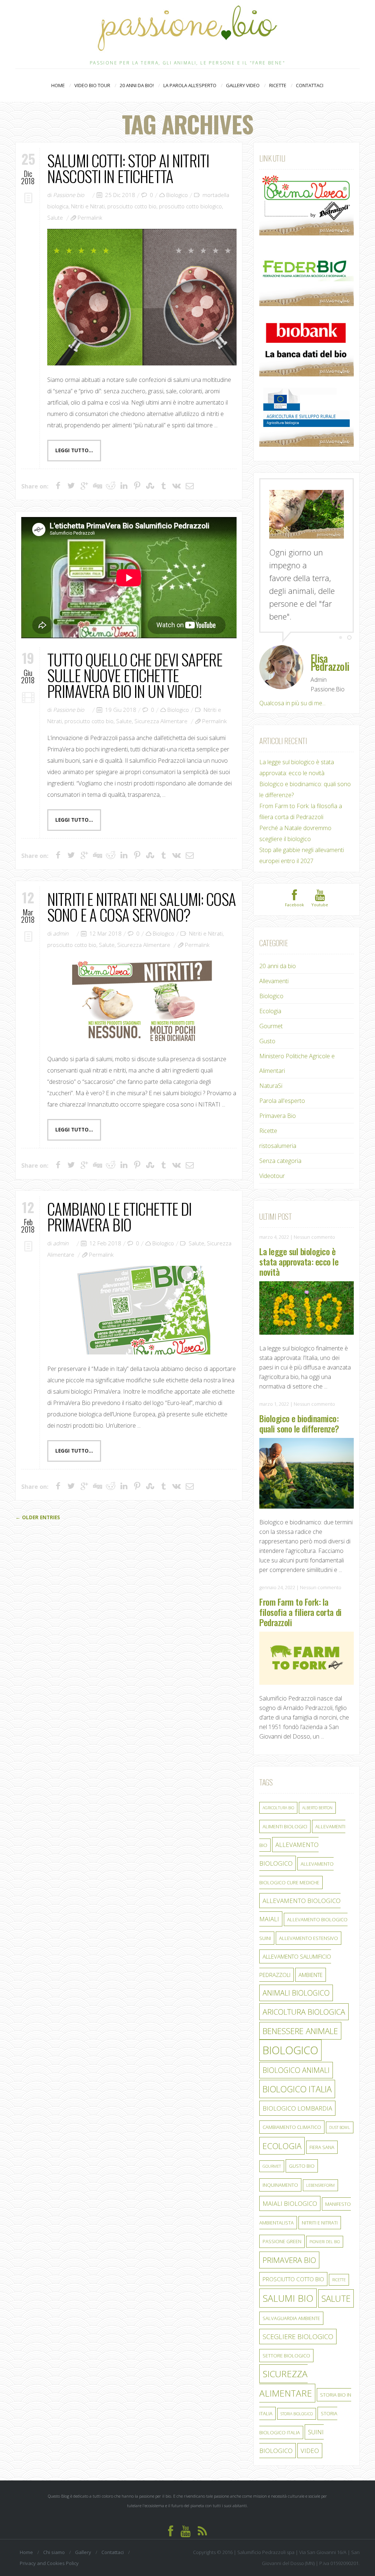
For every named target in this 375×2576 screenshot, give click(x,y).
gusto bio (302, 2166)
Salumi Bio (288, 2298)
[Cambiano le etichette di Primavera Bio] (142, 1310)
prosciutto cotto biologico (190, 206)
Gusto (267, 1041)
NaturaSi (271, 1086)
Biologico (177, 195)
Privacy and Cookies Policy (49, 2563)
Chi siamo (54, 2552)
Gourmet (271, 1026)
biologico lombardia (297, 2108)
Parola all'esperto (282, 1101)
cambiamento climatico (292, 2127)
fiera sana (322, 2147)
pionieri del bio (325, 2242)
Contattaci (310, 85)
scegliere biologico (298, 2337)
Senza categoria (280, 1161)
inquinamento (280, 2185)
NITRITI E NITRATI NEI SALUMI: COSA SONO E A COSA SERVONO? (142, 907)
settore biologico (286, 2356)
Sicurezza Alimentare (161, 721)
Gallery (83, 2552)
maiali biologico (290, 2203)
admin (61, 933)
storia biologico (297, 2414)
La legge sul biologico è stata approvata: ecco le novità (299, 1261)
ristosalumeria (278, 1146)
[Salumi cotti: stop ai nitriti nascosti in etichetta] (142, 297)
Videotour (272, 1176)
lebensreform (320, 2185)
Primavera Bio (278, 1116)
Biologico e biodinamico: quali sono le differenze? (299, 1423)
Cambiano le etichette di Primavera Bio (119, 1216)
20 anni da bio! (137, 85)
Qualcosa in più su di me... (292, 703)
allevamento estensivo (309, 1938)
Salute (55, 218)
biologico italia (297, 2089)
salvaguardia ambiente (291, 2318)
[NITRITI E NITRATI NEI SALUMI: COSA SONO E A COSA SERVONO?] (142, 1000)
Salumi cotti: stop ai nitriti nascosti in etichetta (128, 168)
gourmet (272, 2166)
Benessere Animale (300, 2031)
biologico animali (296, 2070)
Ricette (281, 85)
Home (58, 85)
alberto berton (317, 1808)
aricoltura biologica (304, 2012)
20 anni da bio (278, 966)
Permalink (90, 218)
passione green (282, 2241)
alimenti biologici (285, 1826)
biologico (290, 2050)
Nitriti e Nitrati (88, 206)
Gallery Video (243, 85)
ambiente (311, 1975)
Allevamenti (274, 981)
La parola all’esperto (190, 85)
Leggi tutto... (74, 450)
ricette (339, 2280)
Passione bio (69, 195)
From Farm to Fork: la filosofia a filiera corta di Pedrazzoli (300, 1612)
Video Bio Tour (92, 86)
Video (310, 2451)
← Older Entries (38, 1517)
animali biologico (296, 1993)
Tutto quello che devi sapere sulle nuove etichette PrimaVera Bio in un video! (135, 675)
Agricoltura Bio (278, 1808)
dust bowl (340, 2127)
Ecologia (270, 1011)
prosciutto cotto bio (132, 206)
